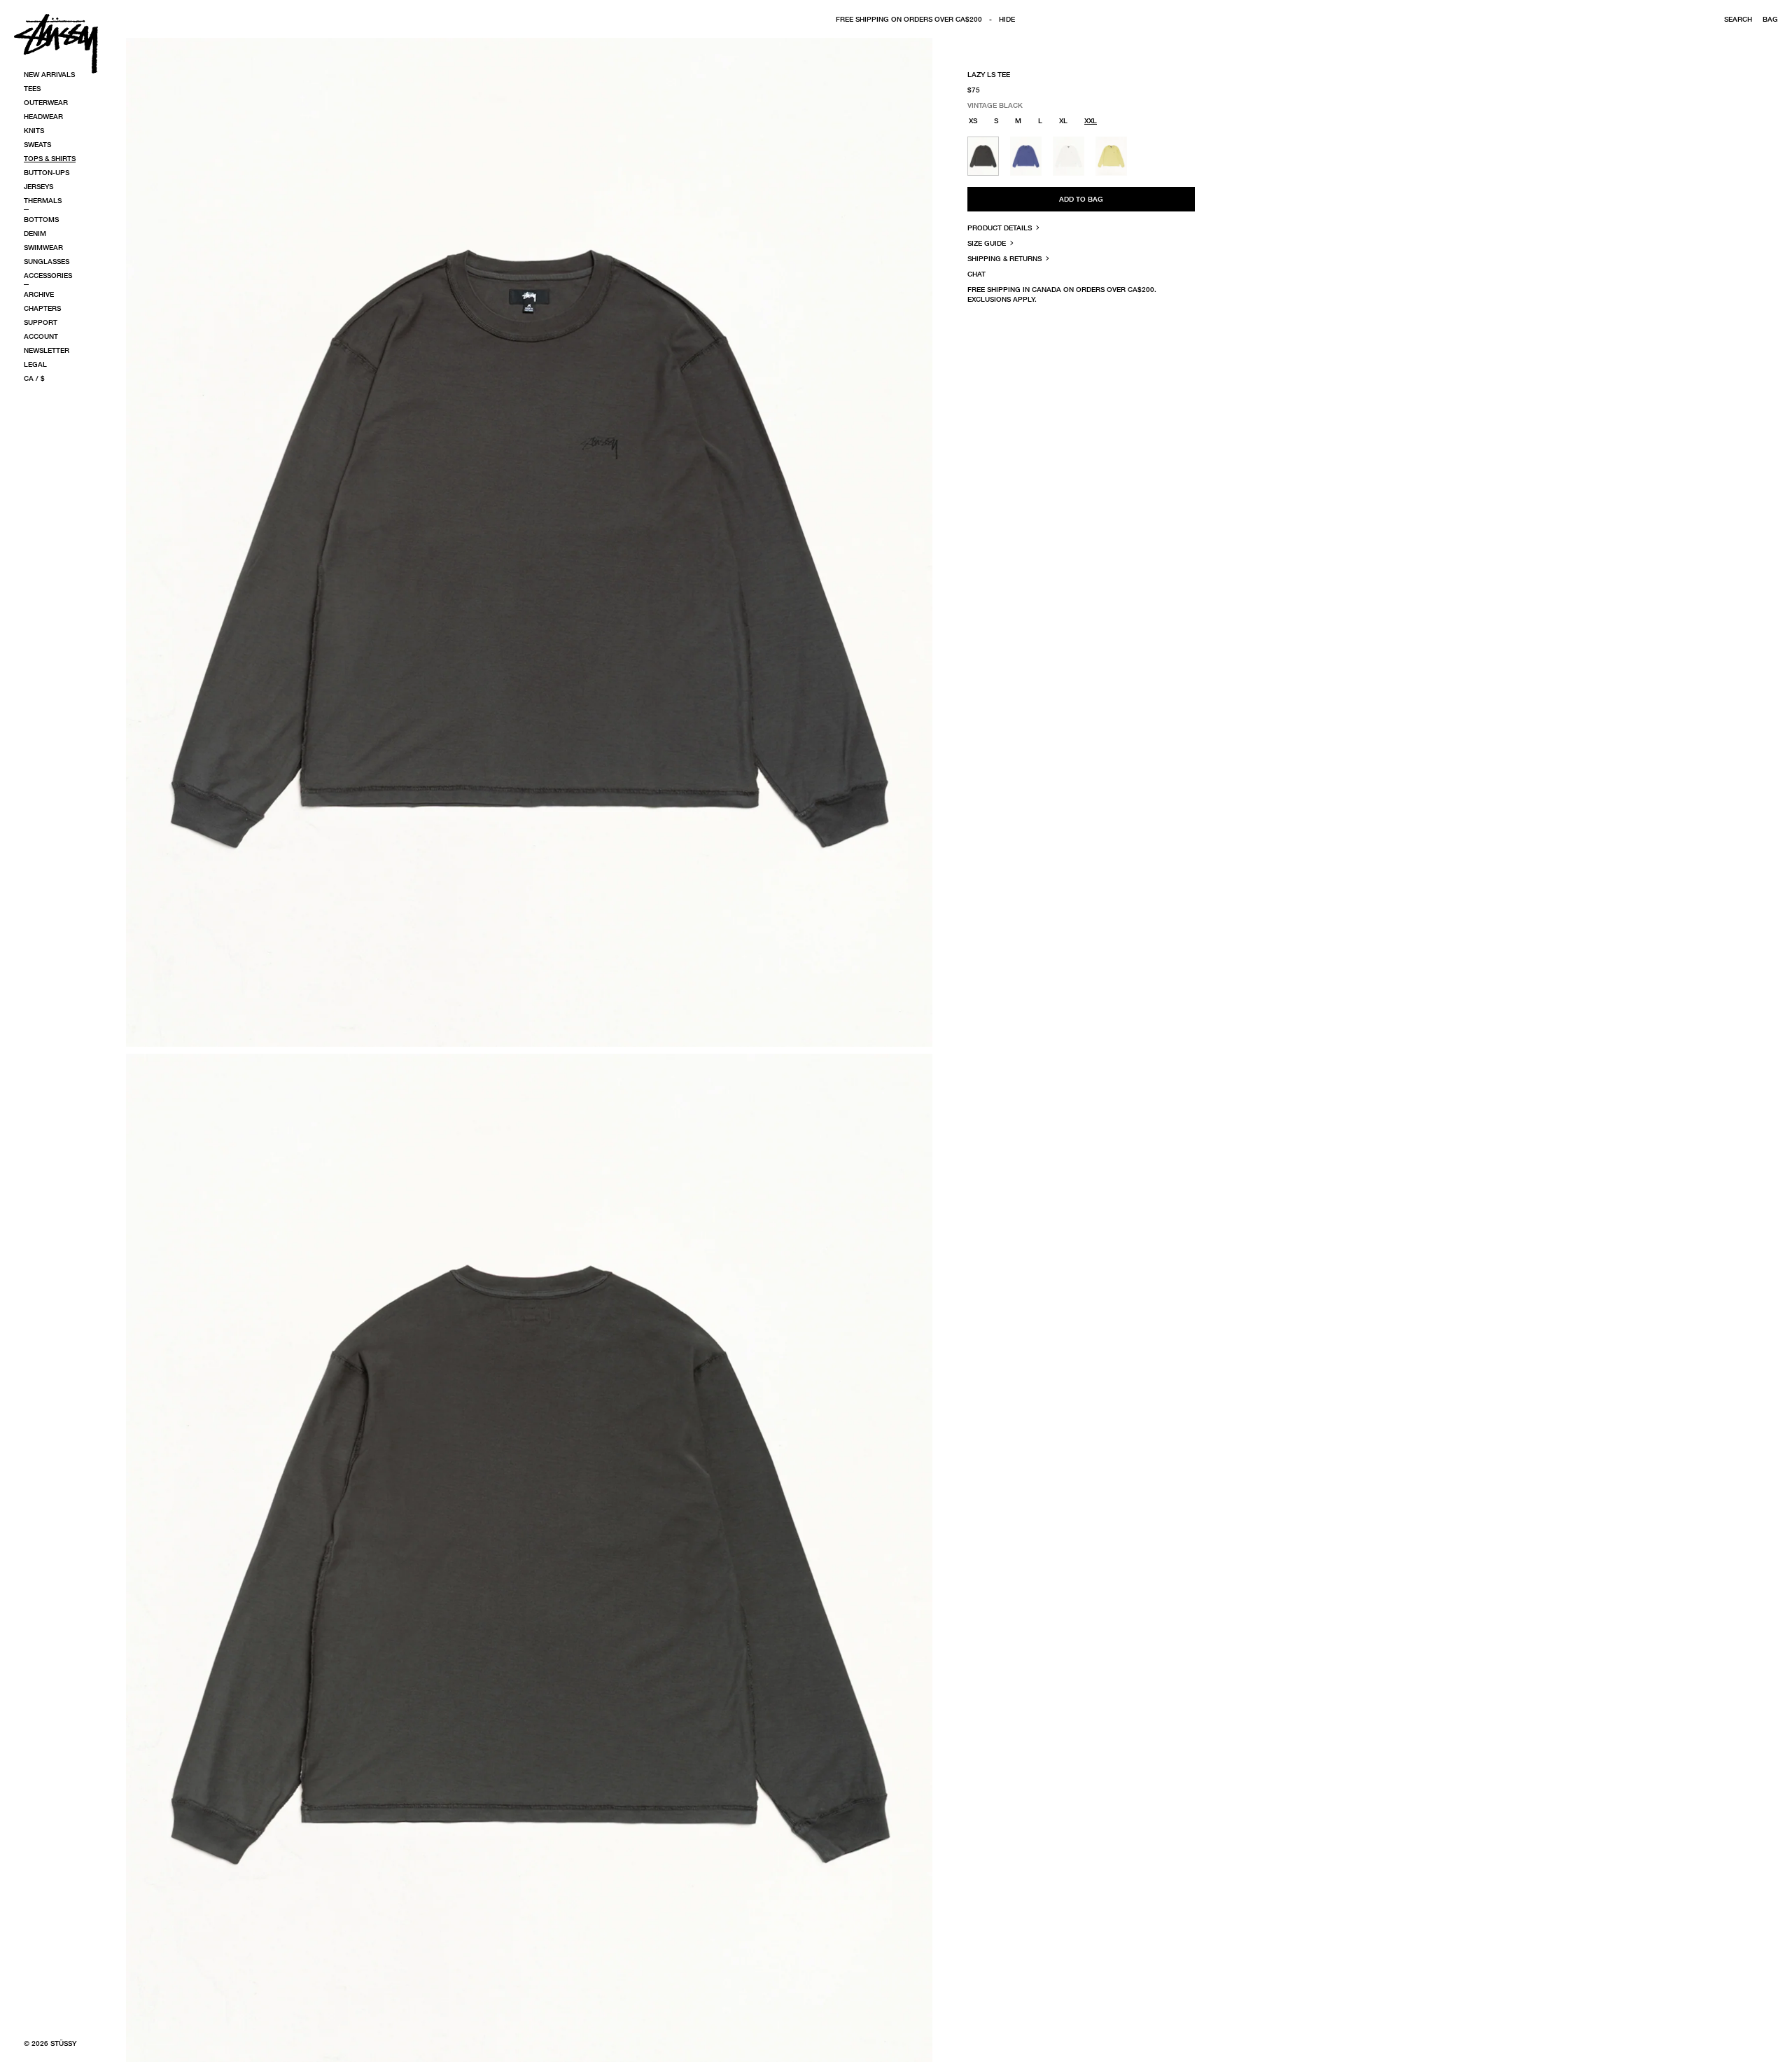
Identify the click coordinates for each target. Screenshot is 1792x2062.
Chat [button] (976, 274)
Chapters (42, 308)
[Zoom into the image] (529, 542)
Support (41, 322)
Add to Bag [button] (1081, 199)
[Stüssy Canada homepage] (56, 43)
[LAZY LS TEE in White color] (1069, 156)
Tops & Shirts (50, 158)
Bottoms (41, 219)
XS (973, 120)
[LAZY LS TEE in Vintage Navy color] (1026, 156)
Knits (34, 130)
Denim (35, 233)
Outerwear (46, 102)
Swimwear (43, 247)
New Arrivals (49, 74)
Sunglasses (47, 261)
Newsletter (47, 350)
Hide (1007, 19)
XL (1063, 120)
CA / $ (34, 378)
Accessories (48, 275)
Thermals (43, 200)
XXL (1091, 120)
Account (41, 336)
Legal (35, 364)
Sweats (37, 144)
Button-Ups (47, 172)
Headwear (43, 116)
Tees (32, 88)
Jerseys (38, 186)
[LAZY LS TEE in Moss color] (1111, 156)
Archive (39, 294)
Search (1738, 19)
